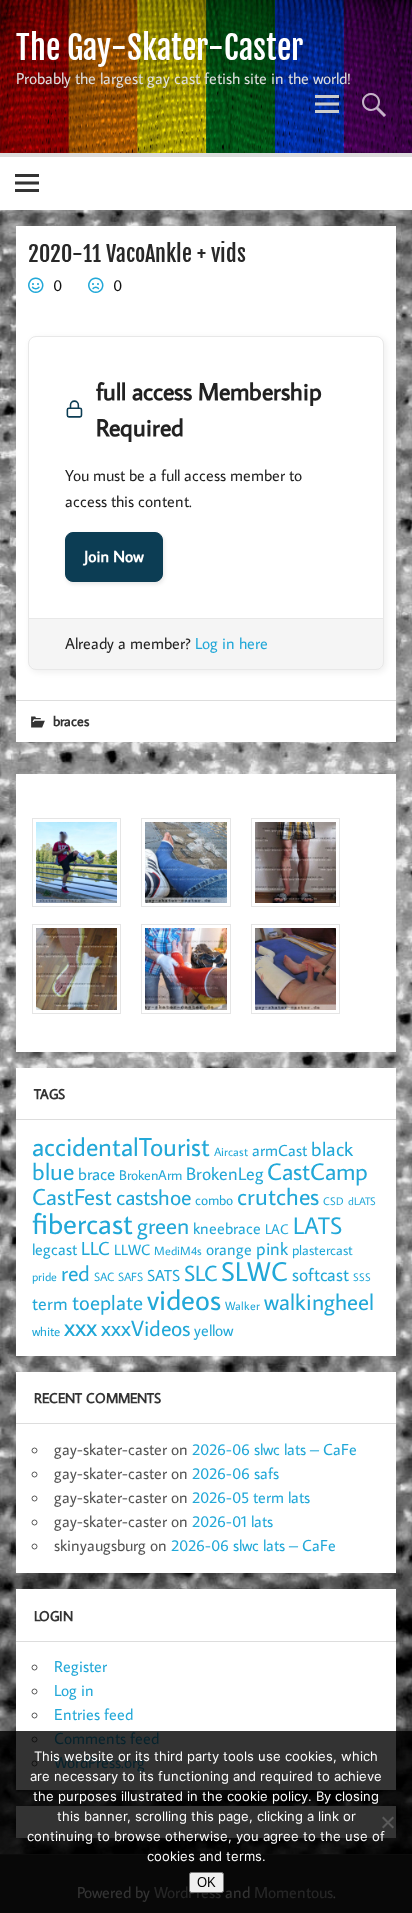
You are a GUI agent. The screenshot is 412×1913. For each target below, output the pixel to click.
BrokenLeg (224, 1173)
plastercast (322, 1249)
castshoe (153, 1196)
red (75, 1273)
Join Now (114, 557)
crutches (278, 1196)
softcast (320, 1274)
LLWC (132, 1249)
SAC (104, 1276)
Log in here (231, 643)
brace (96, 1173)
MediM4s (178, 1250)
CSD (333, 1201)
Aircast (231, 1151)
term (50, 1303)
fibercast (82, 1223)
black (332, 1148)
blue (53, 1171)
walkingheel (319, 1301)
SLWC (254, 1271)
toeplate (107, 1302)
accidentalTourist (121, 1146)
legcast (54, 1249)
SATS (163, 1274)
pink (272, 1248)
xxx (80, 1326)
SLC (200, 1273)
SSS (362, 1277)
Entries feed (93, 1714)
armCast (279, 1150)
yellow (213, 1330)
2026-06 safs (235, 1473)
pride (44, 1276)
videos (184, 1299)
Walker (242, 1305)
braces (71, 720)
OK (206, 1882)
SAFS (130, 1276)
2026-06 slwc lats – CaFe (274, 1449)
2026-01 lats (232, 1521)
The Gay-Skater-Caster (159, 48)
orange (229, 1249)
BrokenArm (150, 1175)
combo (214, 1199)
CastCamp (317, 1171)
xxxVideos (145, 1328)
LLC (95, 1247)
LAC (277, 1228)
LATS (317, 1225)
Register (80, 1666)
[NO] (387, 1822)
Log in (74, 1690)
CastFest (72, 1196)
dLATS (362, 1201)
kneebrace (227, 1228)
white (46, 1331)
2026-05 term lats (251, 1497)
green (163, 1225)
